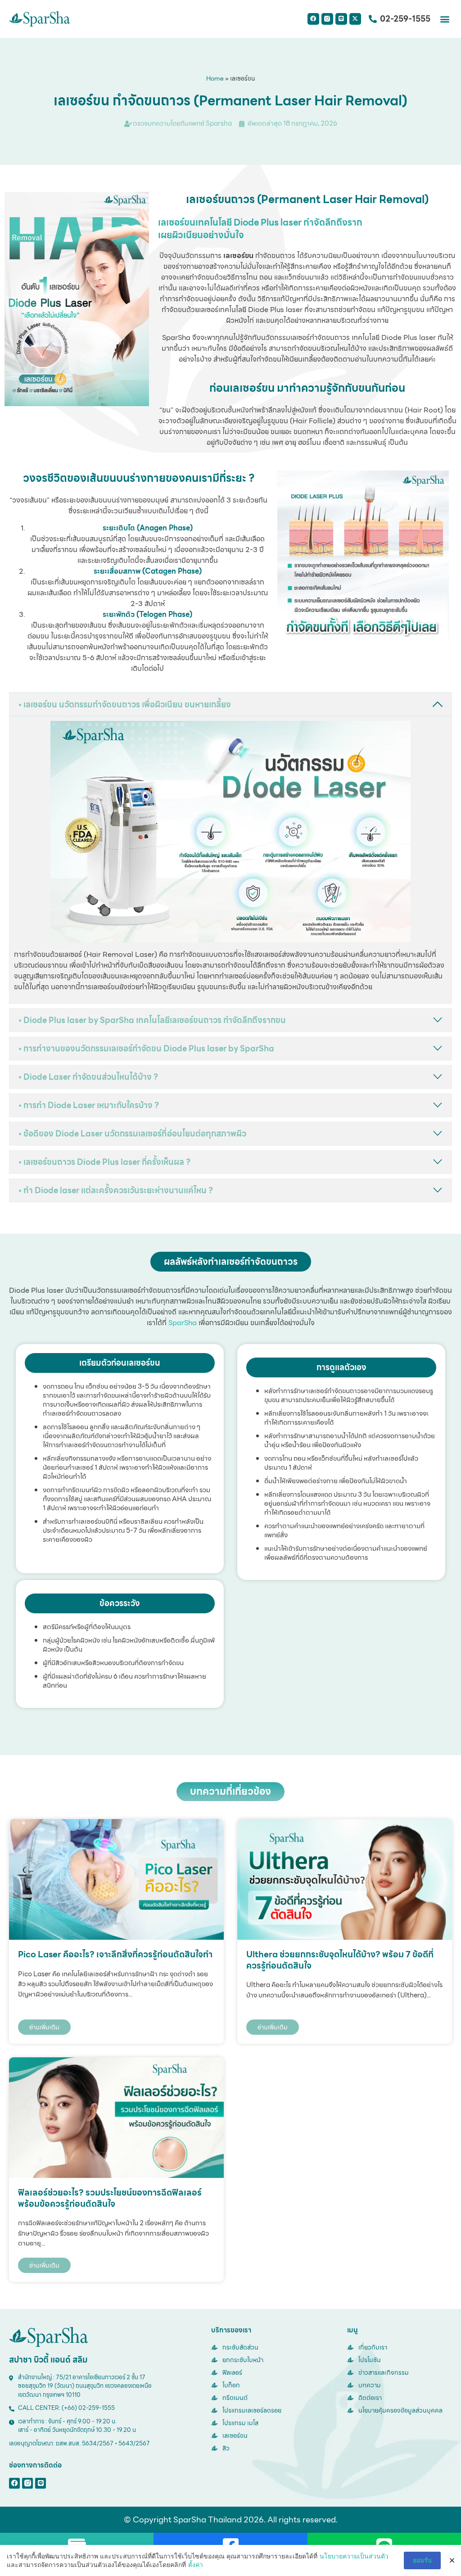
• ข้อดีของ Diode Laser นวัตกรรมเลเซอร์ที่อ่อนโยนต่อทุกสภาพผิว (132, 1134)
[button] (445, 19)
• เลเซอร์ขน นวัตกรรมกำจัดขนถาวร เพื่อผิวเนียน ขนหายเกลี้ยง (125, 704)
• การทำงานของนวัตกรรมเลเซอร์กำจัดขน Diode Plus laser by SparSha (146, 1048)
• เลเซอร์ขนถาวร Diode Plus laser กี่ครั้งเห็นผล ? (104, 1162)
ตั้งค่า (196, 2565)
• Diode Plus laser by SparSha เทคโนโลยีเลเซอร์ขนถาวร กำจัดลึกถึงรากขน (152, 1020)
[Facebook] (313, 19)
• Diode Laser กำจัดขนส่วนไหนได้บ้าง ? (88, 1077)
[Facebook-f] (14, 2483)
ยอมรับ (422, 2560)
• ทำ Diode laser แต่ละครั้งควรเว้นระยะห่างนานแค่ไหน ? (116, 1190)
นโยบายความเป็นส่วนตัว (354, 2556)
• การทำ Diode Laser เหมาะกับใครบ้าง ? (89, 1105)
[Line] (341, 19)
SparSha (183, 1323)
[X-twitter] (355, 19)
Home (215, 78)
